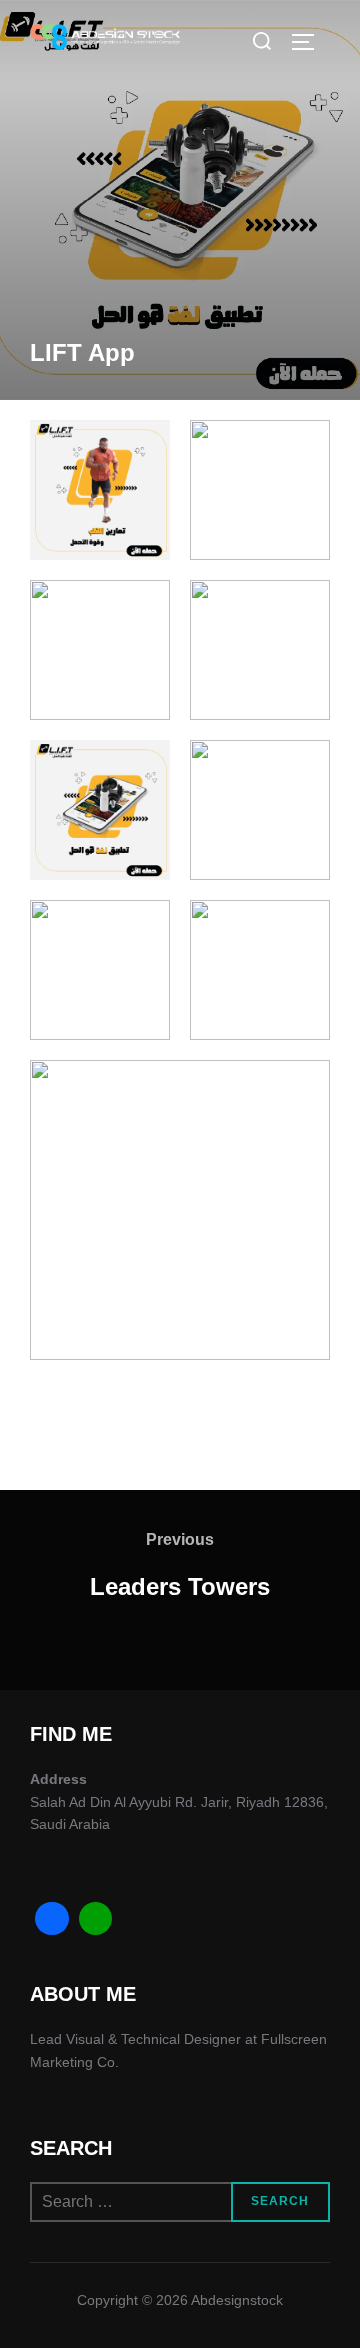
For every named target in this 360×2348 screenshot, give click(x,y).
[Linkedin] (52, 1919)
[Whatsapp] (96, 1919)
